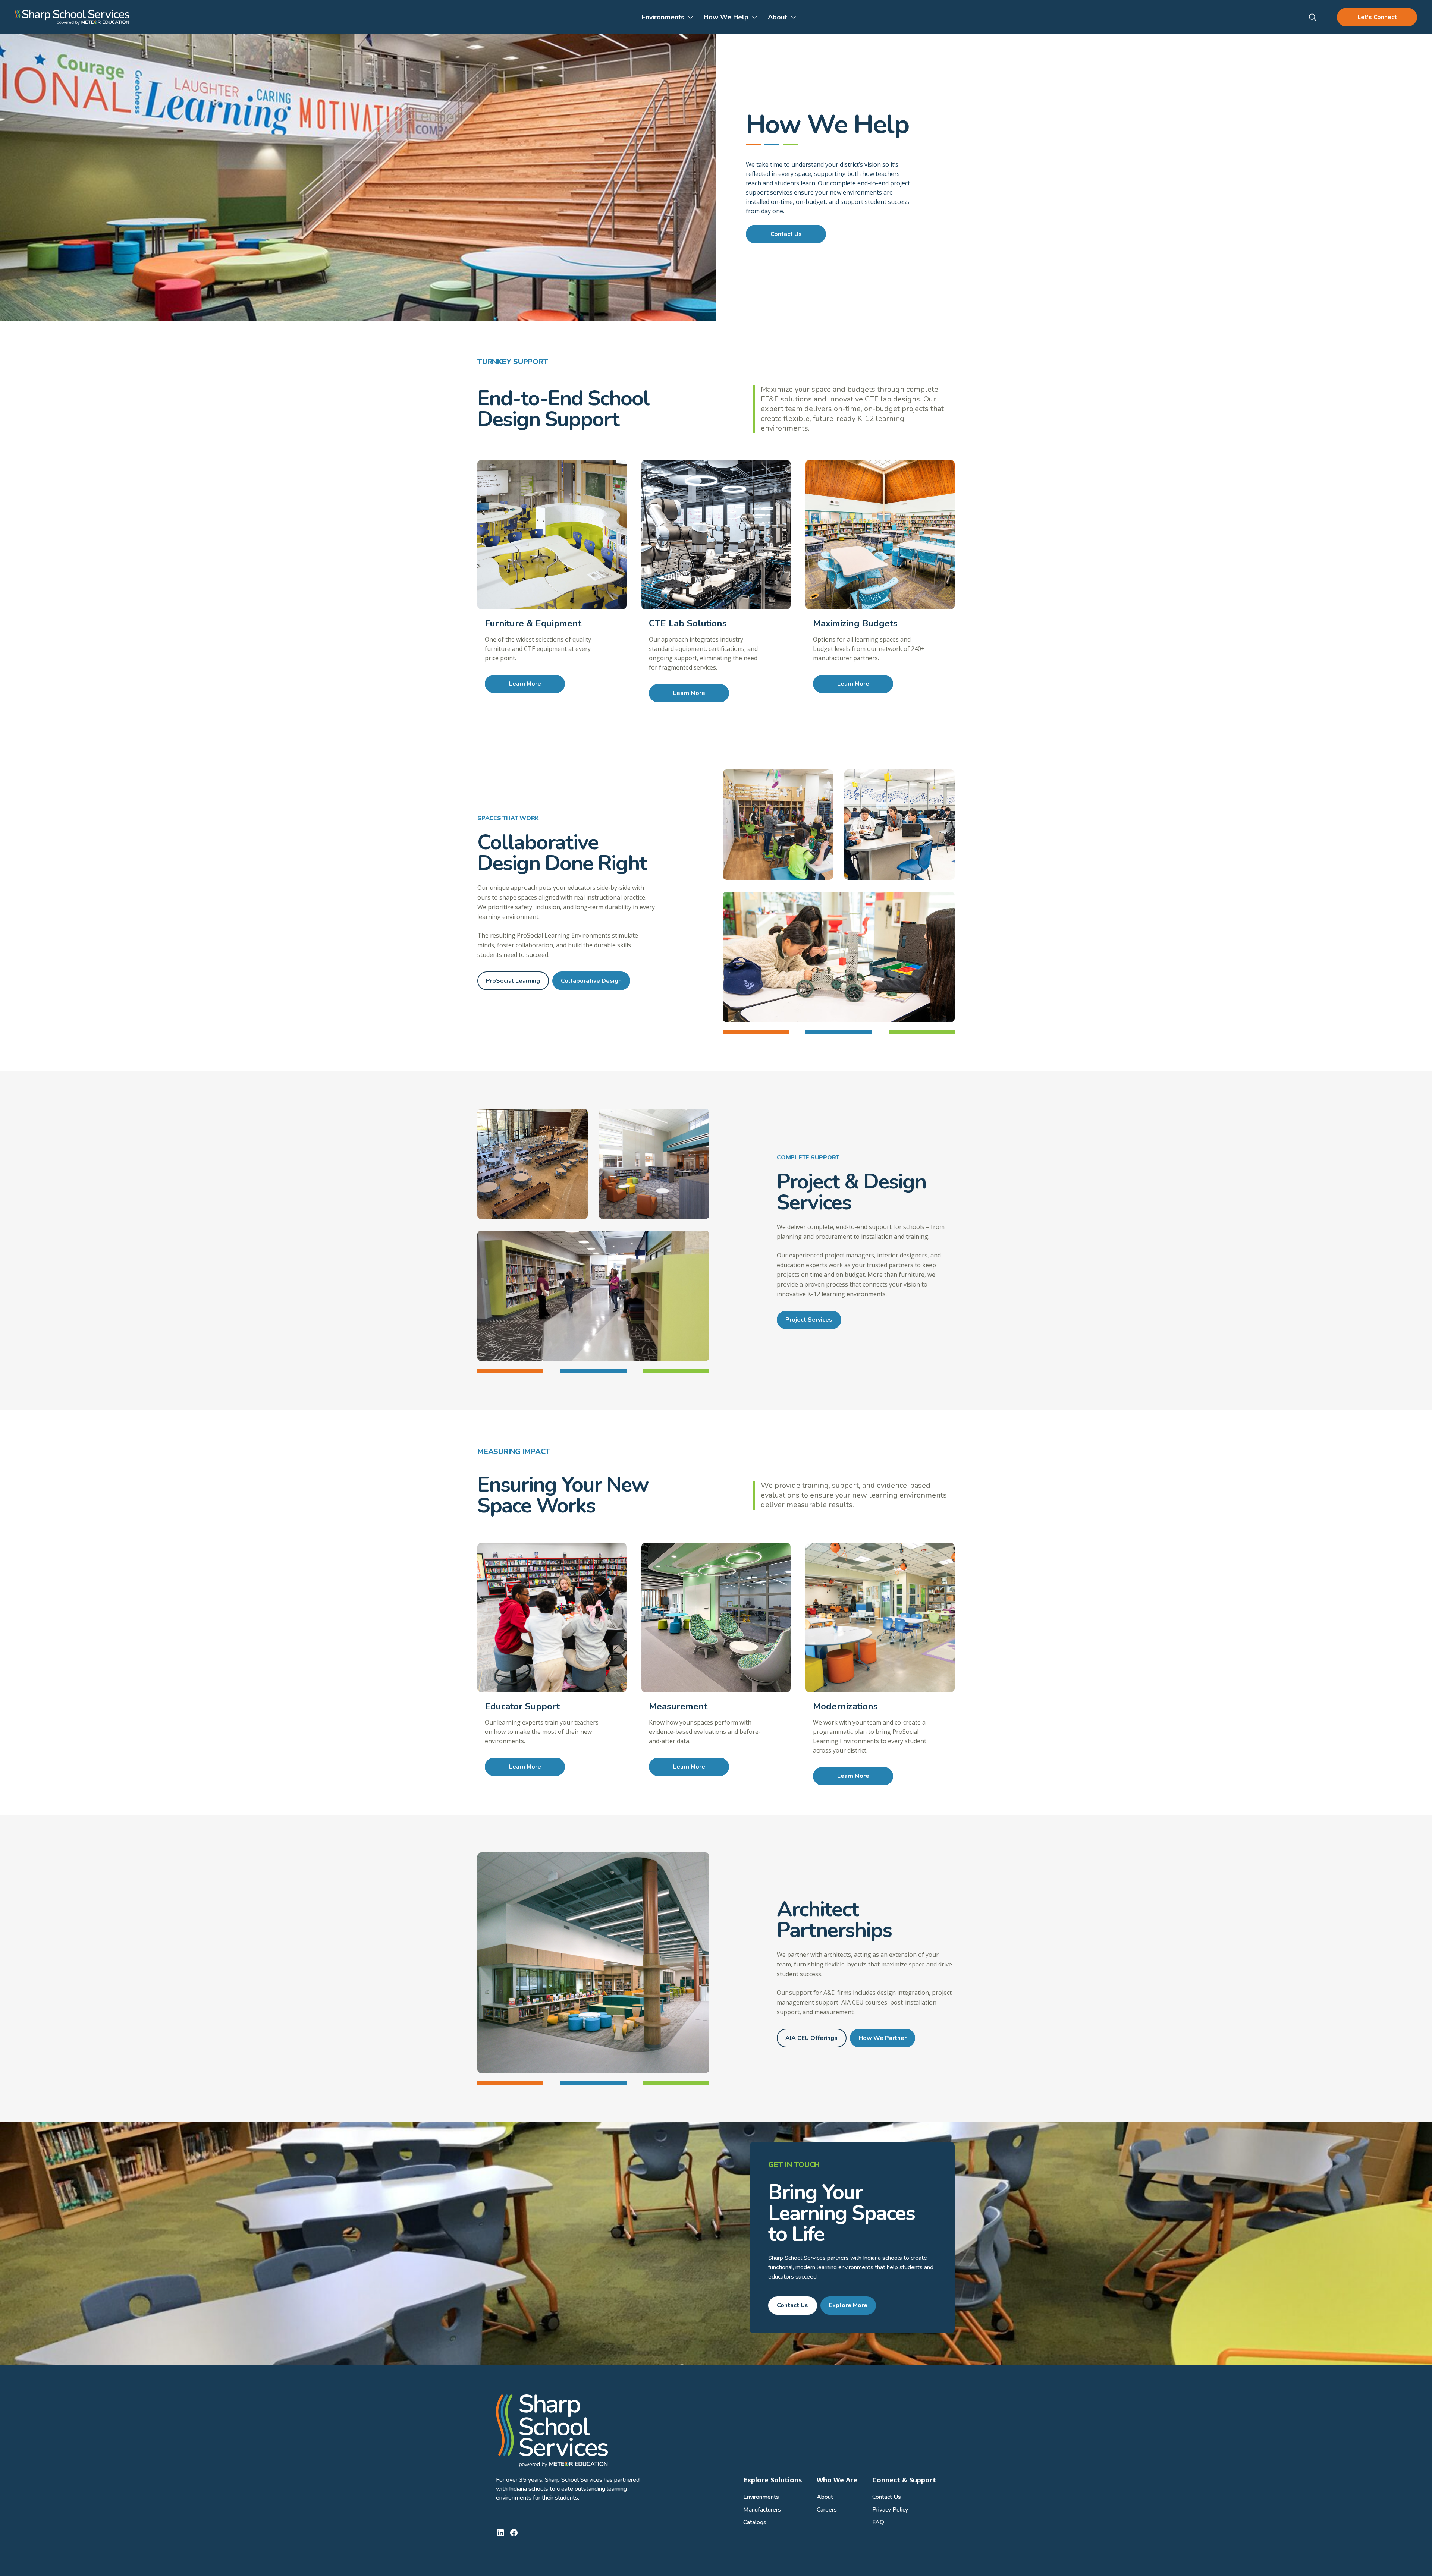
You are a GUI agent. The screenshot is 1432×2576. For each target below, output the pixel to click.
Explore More (848, 2305)
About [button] (778, 17)
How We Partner (883, 2038)
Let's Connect (1377, 17)
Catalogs (755, 2522)
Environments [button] (663, 17)
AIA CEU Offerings (811, 2038)
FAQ (878, 2522)
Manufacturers (762, 2510)
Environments (761, 2497)
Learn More (525, 684)
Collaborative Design (591, 981)
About (825, 2497)
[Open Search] (1313, 17)
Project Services (809, 1320)
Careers (827, 2510)
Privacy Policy (890, 2510)
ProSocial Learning (513, 981)
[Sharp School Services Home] (72, 17)
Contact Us (786, 234)
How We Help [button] (726, 17)
